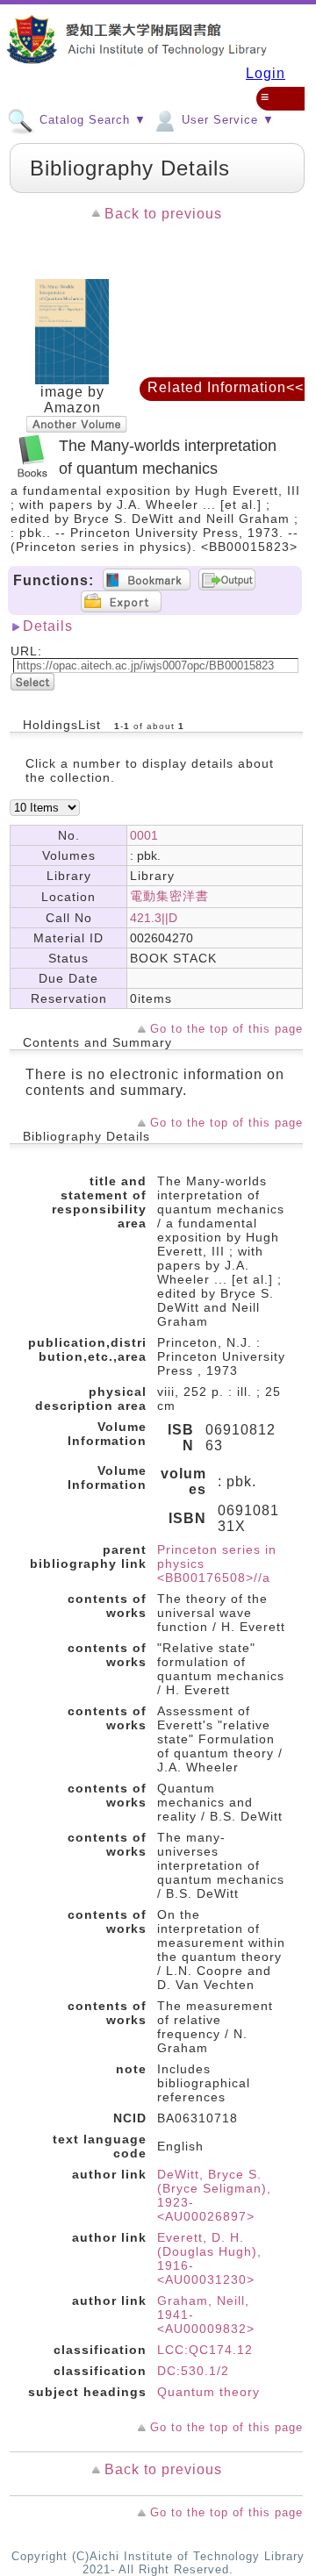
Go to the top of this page (226, 1029)
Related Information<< (226, 387)
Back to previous (163, 214)
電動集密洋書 (169, 896)
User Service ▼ (226, 120)
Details (48, 626)
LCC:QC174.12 (205, 2350)
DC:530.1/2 (193, 2371)
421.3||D (154, 918)
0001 (144, 835)
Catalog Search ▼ (91, 120)
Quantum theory (208, 2392)
